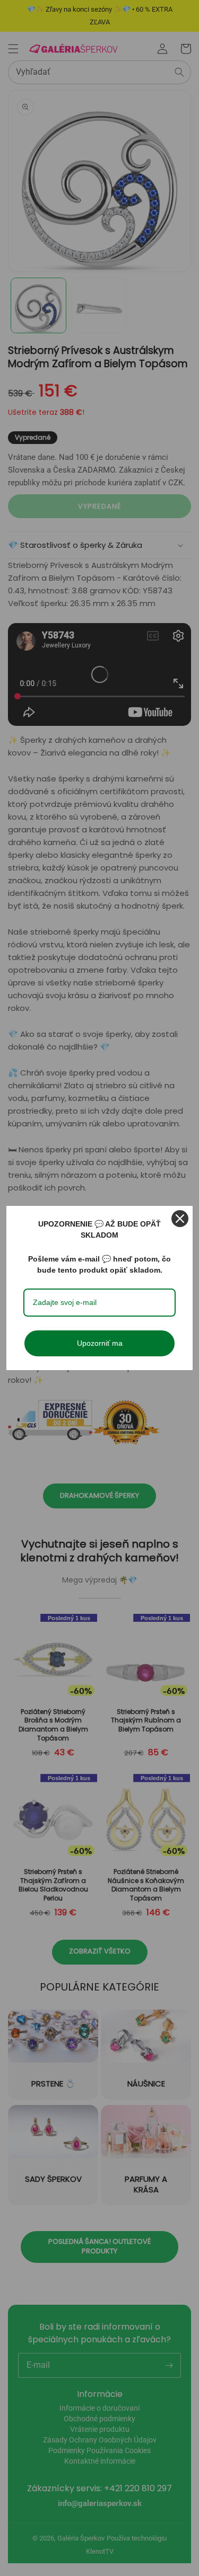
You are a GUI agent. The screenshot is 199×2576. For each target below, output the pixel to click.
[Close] (180, 1219)
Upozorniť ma (100, 1343)
